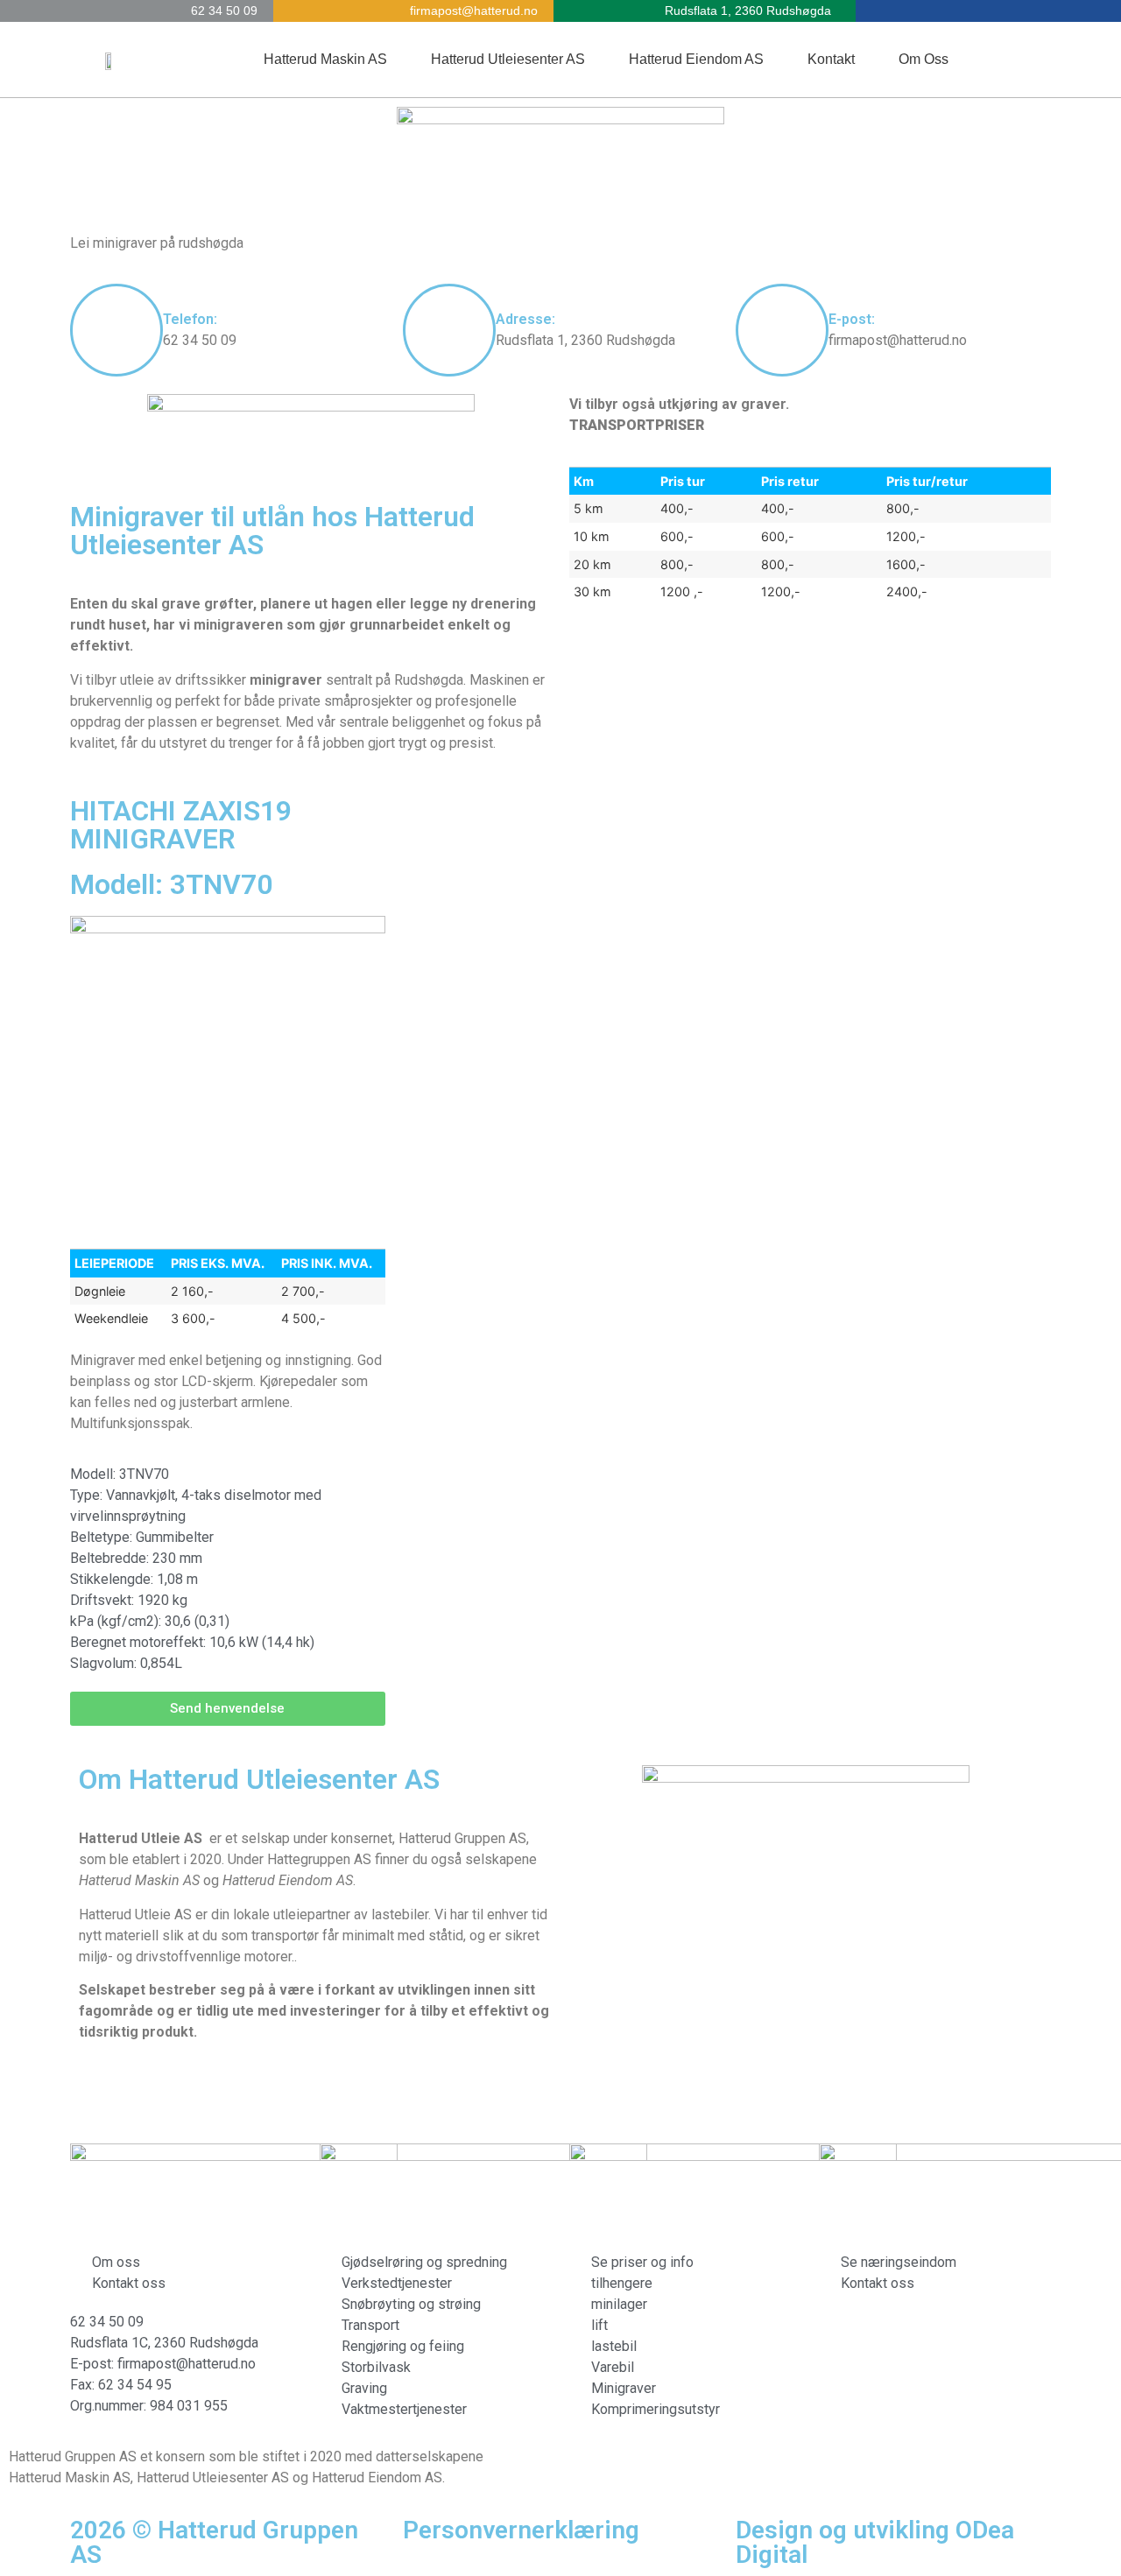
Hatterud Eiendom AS (696, 59)
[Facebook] (1033, 60)
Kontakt (831, 59)
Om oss (924, 59)
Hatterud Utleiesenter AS (508, 59)
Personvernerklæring (521, 2530)
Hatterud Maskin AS (325, 59)
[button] (228, 1709)
